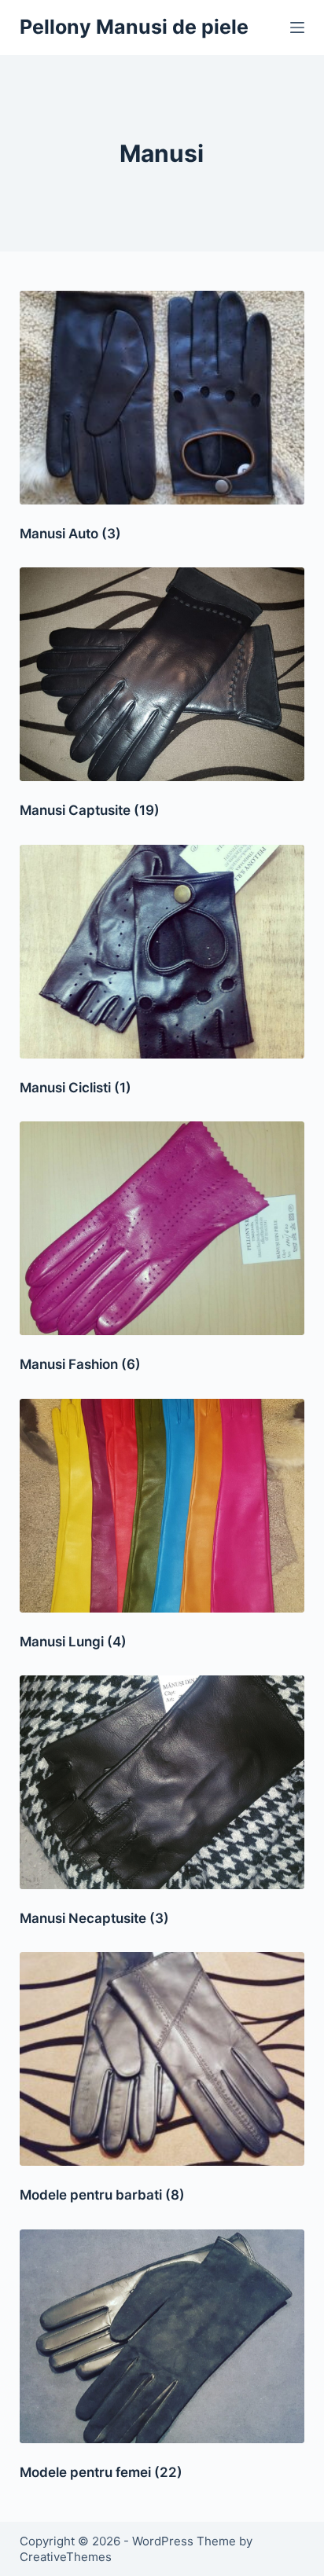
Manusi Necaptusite (94, 1918)
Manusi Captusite (90, 810)
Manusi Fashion (80, 1364)
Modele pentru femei (101, 2472)
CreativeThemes (66, 2557)
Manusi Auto (70, 534)
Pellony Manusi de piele (134, 27)
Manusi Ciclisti (75, 1088)
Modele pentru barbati (102, 2195)
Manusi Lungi (73, 1642)
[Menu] (297, 28)
